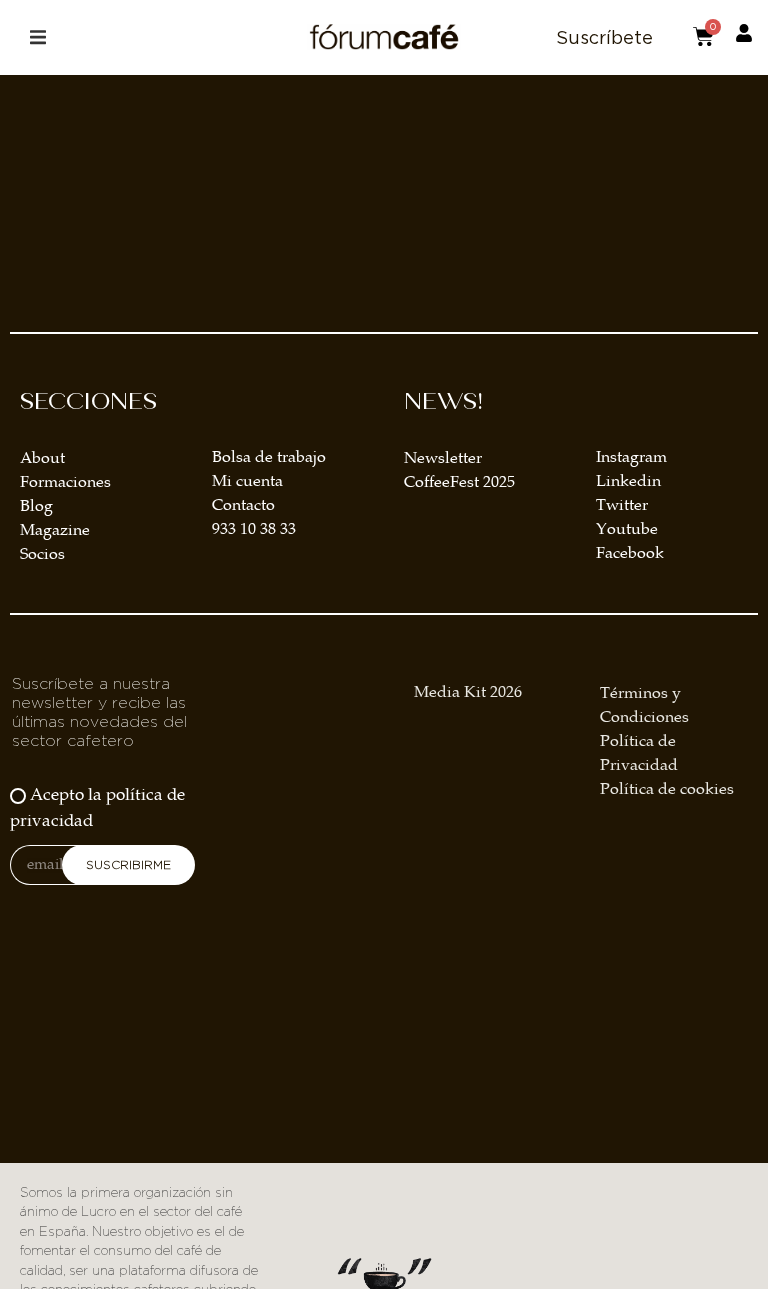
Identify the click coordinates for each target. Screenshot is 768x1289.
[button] (37, 37)
